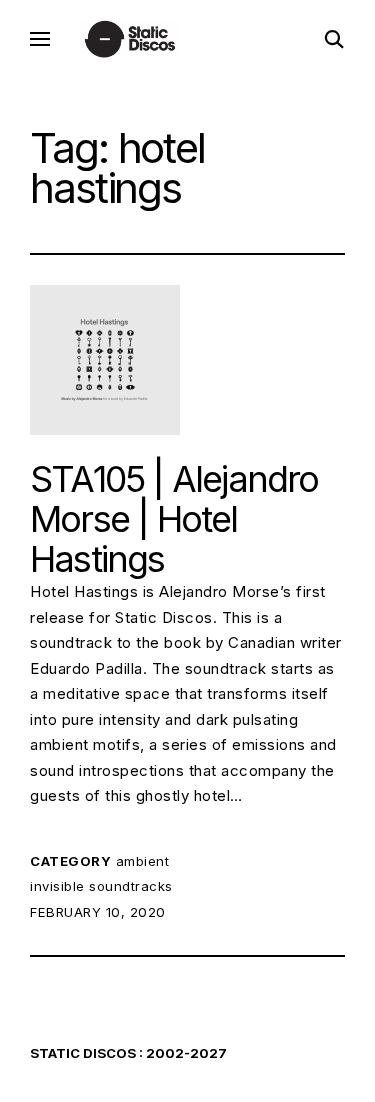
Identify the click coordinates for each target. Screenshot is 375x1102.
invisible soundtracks (101, 886)
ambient (143, 861)
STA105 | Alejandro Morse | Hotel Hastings (174, 518)
